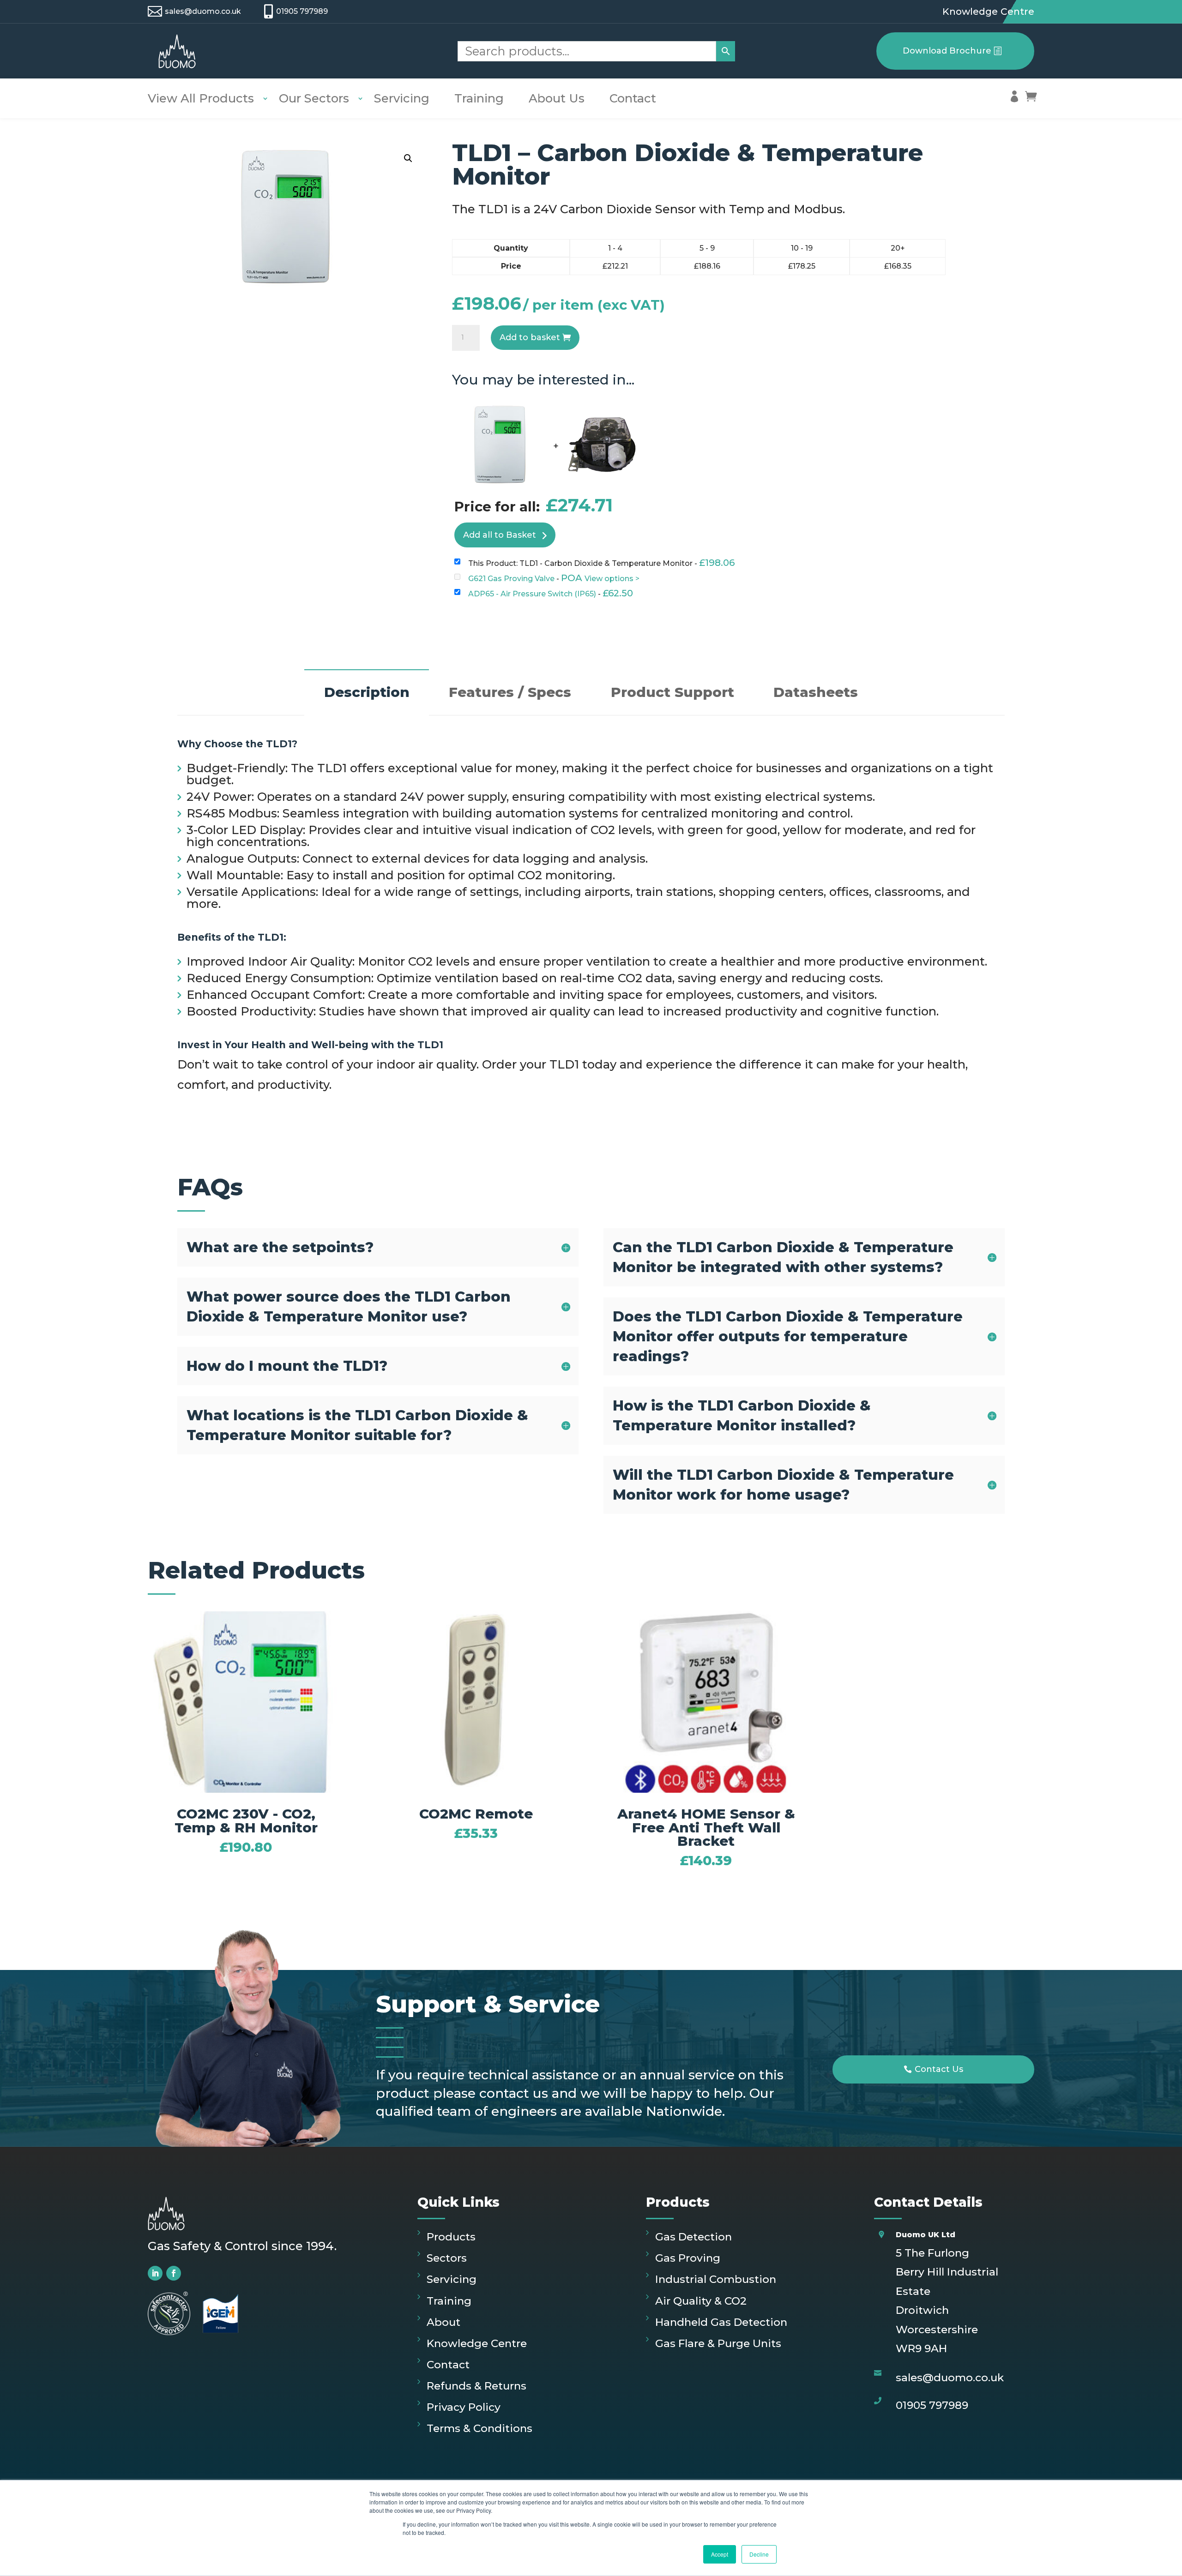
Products (451, 2237)
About (443, 2322)
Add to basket (530, 337)
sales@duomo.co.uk (203, 11)
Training (479, 98)
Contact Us (939, 2069)
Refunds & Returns (476, 2386)
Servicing (402, 98)
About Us (557, 98)
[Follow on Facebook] (174, 2273)
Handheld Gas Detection (721, 2322)
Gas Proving (688, 2258)
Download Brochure (947, 51)
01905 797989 (302, 11)
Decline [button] (759, 2554)
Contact (633, 98)
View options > (612, 579)
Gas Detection (694, 2237)
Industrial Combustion (716, 2279)
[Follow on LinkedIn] (155, 2273)
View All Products (201, 98)
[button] (408, 158)
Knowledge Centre (988, 12)
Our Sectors (314, 98)
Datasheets (816, 692)
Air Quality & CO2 (701, 2301)
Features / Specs (510, 692)
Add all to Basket (500, 535)
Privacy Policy (464, 2407)
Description (367, 692)
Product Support (672, 692)
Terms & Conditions (479, 2428)
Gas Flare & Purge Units (718, 2343)
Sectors (447, 2258)
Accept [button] (720, 2554)
